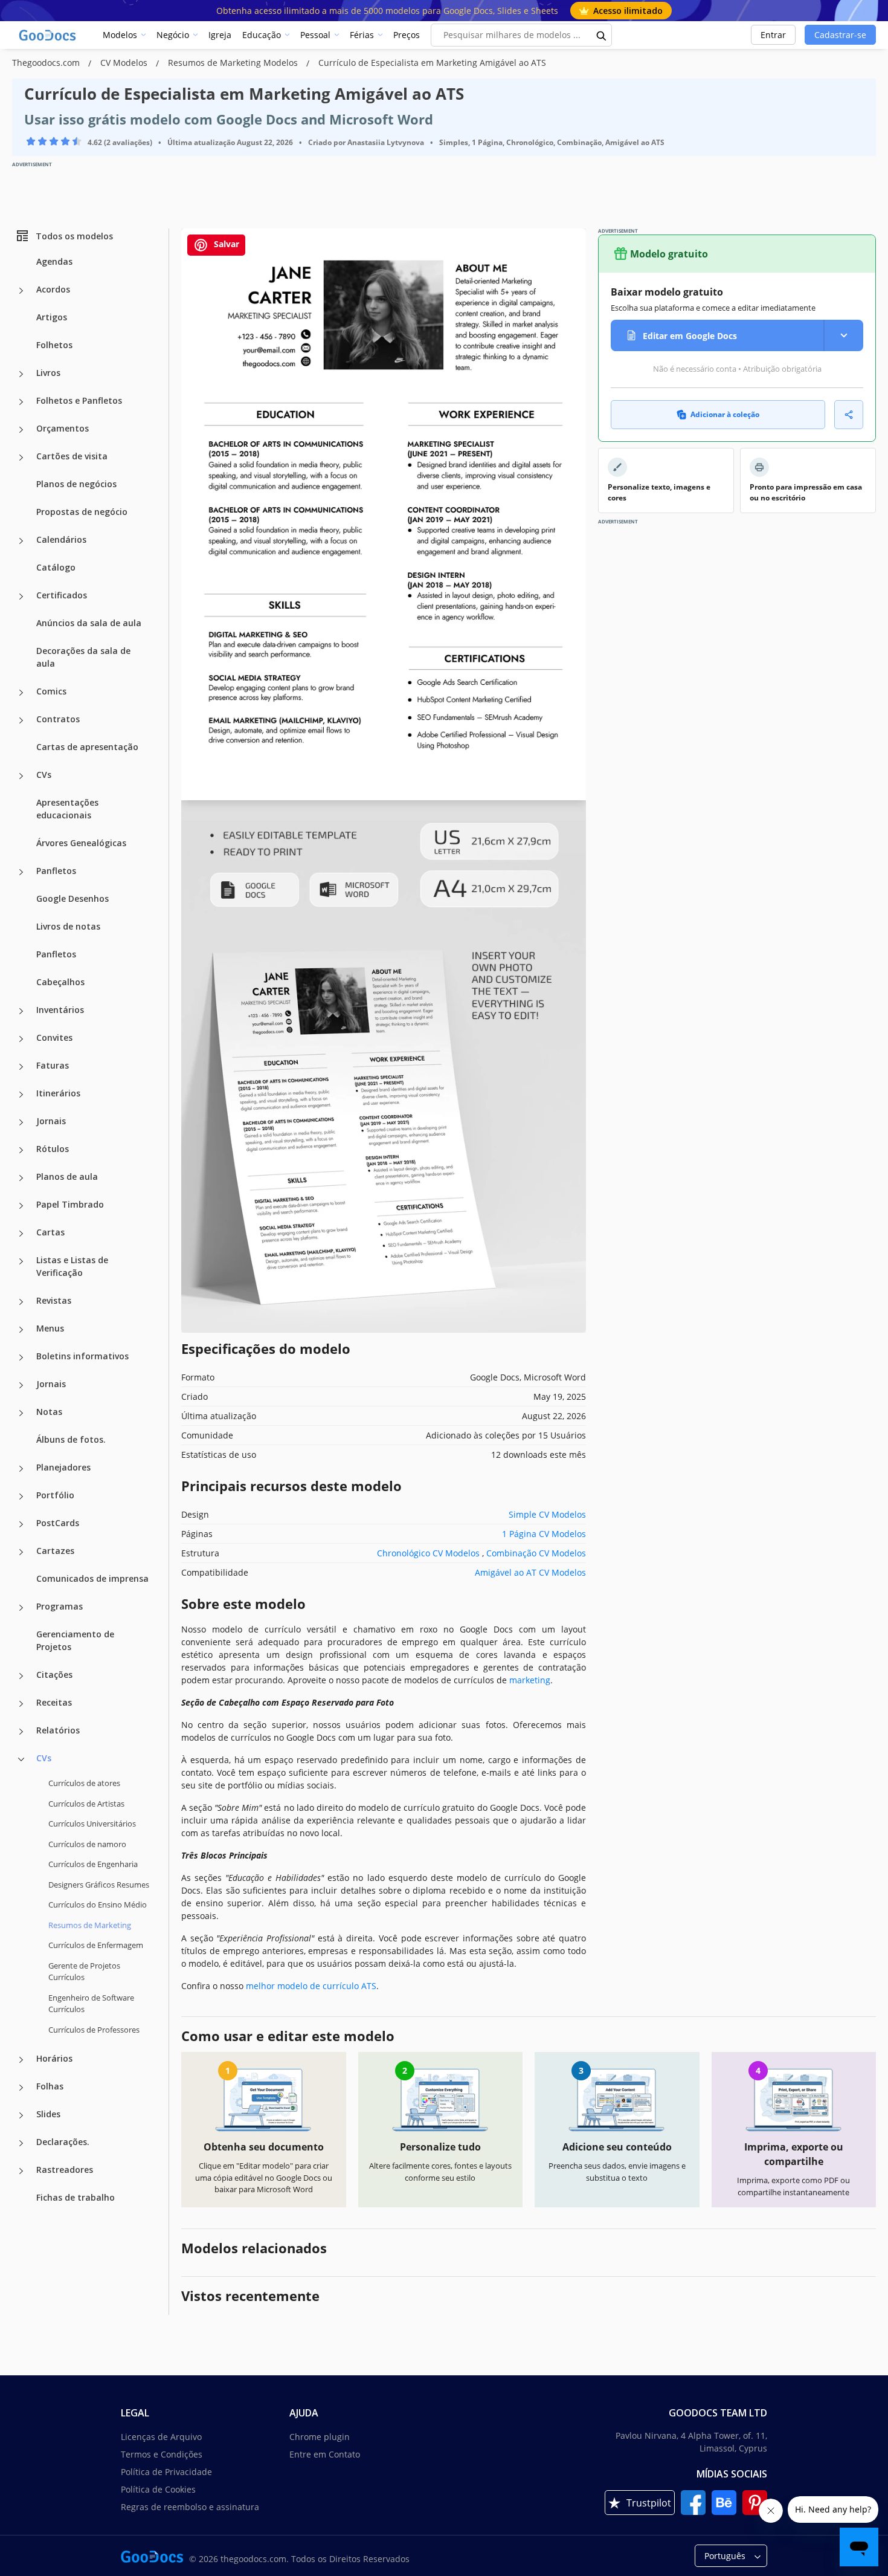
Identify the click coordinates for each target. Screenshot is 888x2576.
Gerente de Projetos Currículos (84, 1971)
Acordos (53, 289)
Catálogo (56, 567)
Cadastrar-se (840, 35)
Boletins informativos (82, 1356)
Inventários (60, 1010)
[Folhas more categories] (21, 2088)
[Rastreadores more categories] (21, 2171)
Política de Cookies (158, 2489)
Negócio (173, 35)
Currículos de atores (84, 1783)
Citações (54, 1675)
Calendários (61, 539)
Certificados (62, 595)
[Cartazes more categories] (21, 1552)
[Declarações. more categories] (21, 2143)
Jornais (51, 1121)
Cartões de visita (72, 456)
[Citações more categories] (21, 1676)
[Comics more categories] (21, 693)
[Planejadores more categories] (21, 1469)
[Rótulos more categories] (21, 1150)
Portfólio (55, 1495)
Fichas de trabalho (76, 2197)
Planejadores (63, 1467)
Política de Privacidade (166, 2472)
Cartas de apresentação (87, 747)
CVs (44, 775)
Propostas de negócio (82, 512)
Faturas (53, 1065)
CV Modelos (125, 63)
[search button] (602, 35)
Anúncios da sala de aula (89, 623)
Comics (51, 691)
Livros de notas (68, 926)
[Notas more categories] (21, 1413)
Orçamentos (63, 428)
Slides (48, 2114)
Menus (50, 1328)
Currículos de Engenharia (93, 1864)
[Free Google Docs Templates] (48, 35)
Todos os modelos (74, 235)
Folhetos (54, 345)
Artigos (52, 317)
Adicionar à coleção (725, 414)
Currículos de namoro (87, 1843)
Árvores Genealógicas (81, 843)
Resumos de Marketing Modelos (234, 63)
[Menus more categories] (21, 1330)
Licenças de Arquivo (161, 2437)
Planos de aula (67, 1176)
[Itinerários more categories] (21, 1095)
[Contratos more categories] (21, 720)
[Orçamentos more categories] (21, 430)
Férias (362, 35)
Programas (60, 1606)
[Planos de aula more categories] (21, 1178)
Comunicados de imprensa (92, 1578)
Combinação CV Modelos (536, 1553)
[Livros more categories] (21, 374)
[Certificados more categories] (21, 597)
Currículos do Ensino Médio (98, 1904)
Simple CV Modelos (547, 1514)
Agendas (54, 261)
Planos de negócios (76, 484)
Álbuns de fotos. (71, 1439)
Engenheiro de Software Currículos (91, 2003)
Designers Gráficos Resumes (99, 1884)
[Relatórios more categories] (21, 1732)
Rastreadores (65, 2170)
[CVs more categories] (21, 776)
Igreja (220, 35)
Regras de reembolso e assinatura (190, 2507)
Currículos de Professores (94, 2029)
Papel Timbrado (70, 1204)
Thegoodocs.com (47, 63)
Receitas (54, 1702)
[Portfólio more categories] (21, 1497)
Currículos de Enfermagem (96, 1945)
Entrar (773, 35)
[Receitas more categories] (21, 1704)
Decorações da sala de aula (83, 657)
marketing (530, 1680)
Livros (48, 373)
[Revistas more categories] (21, 1302)
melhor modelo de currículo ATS (311, 1986)
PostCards (58, 1523)
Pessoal (315, 35)
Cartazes (55, 1551)
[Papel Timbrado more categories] (21, 1206)
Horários (54, 2058)
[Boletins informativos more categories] (21, 1358)
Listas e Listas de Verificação (72, 1266)
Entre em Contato (325, 2454)
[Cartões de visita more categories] (21, 458)
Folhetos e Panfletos (79, 400)
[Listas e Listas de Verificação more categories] (21, 1261)
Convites (54, 1037)
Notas (49, 1412)
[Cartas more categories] (21, 1234)
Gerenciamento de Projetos (75, 1640)
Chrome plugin (320, 2437)
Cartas (50, 1232)
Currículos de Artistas (86, 1803)
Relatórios (58, 1730)
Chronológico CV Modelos (428, 1553)
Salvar (225, 244)
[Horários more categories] (21, 2060)
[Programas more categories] (21, 1608)
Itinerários (58, 1093)
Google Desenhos (72, 898)
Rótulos (53, 1149)
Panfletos (56, 871)
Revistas (54, 1300)
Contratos (58, 719)
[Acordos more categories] (21, 291)
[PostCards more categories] (21, 1524)
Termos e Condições (162, 2454)
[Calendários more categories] (21, 541)
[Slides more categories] (21, 2115)
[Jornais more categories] (21, 1122)
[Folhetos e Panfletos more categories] (21, 402)
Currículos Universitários (92, 1824)
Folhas (50, 2086)
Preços (407, 35)
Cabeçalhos (60, 982)
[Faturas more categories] (21, 1067)
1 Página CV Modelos (544, 1534)
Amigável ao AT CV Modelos (530, 1572)
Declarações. (63, 2142)
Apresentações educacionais (67, 809)
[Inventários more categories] (21, 1011)
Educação (262, 35)
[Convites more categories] (21, 1039)
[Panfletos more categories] (21, 872)
